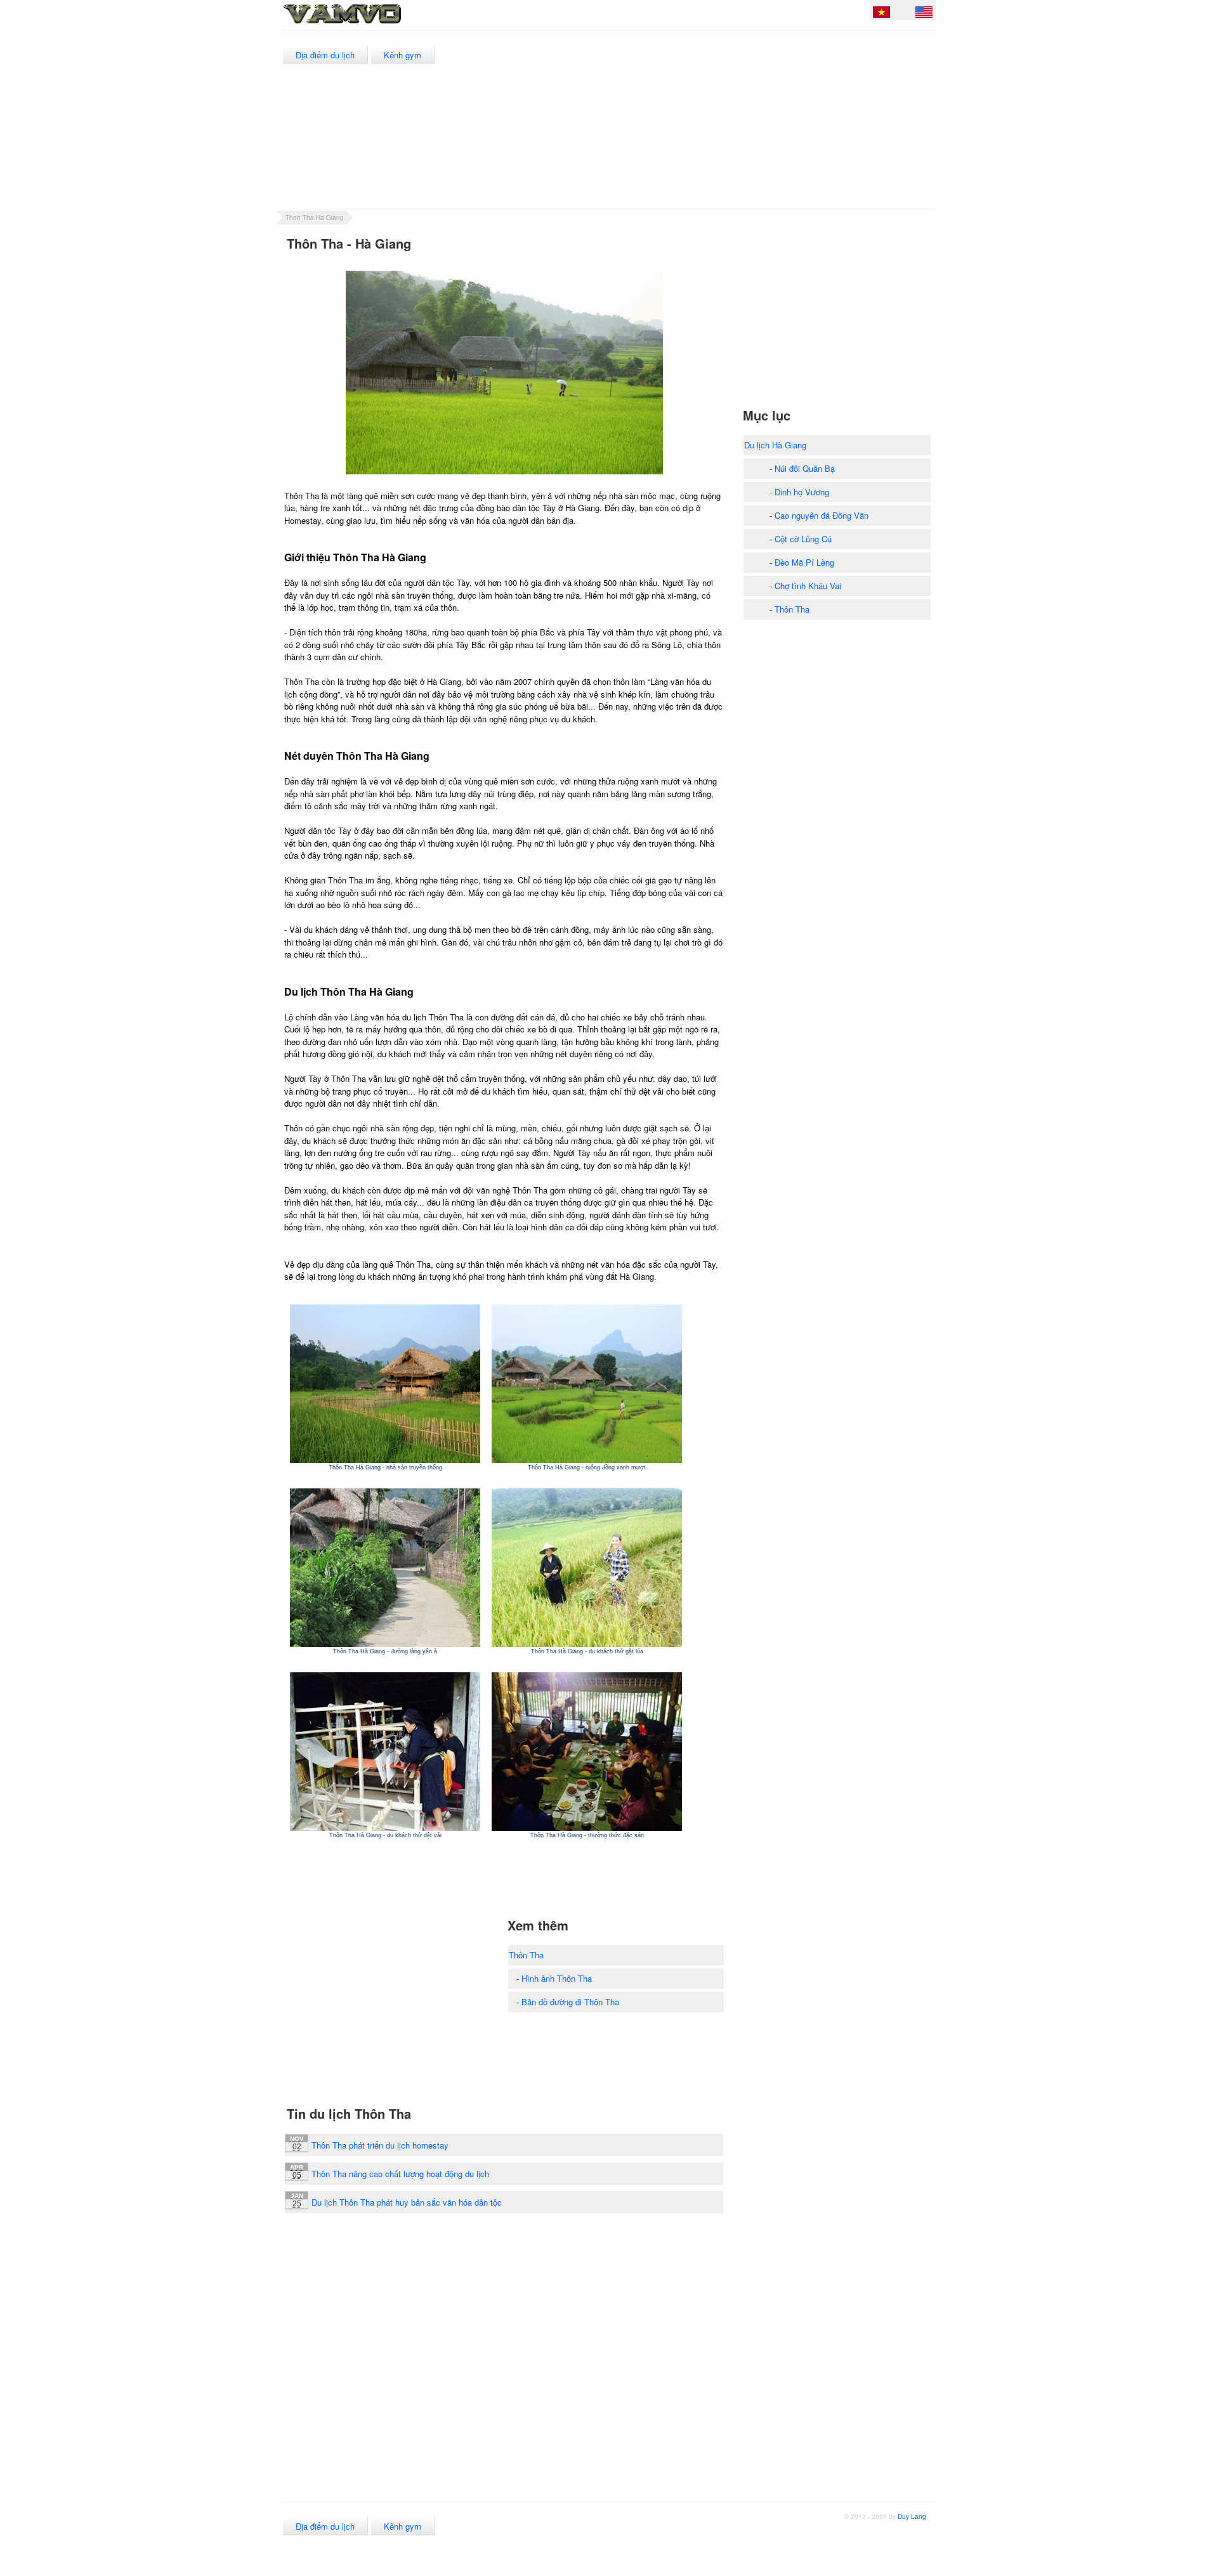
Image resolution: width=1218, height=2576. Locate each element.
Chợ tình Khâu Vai (808, 586)
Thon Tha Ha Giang (315, 218)
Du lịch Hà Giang (775, 445)
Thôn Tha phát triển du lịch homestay (380, 2145)
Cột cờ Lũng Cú (803, 539)
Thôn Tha (526, 1955)
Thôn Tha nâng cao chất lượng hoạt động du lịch (400, 2174)
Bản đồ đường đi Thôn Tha (570, 2002)
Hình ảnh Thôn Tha (557, 1978)
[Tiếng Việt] (881, 14)
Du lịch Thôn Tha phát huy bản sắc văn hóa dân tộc (407, 2202)
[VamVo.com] (370, 24)
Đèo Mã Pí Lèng (804, 562)
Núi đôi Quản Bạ (805, 468)
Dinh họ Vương (802, 492)
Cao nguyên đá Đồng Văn (822, 515)
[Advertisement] (704, 120)
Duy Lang (912, 2516)
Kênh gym (403, 55)
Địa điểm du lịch (325, 55)
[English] (924, 14)
